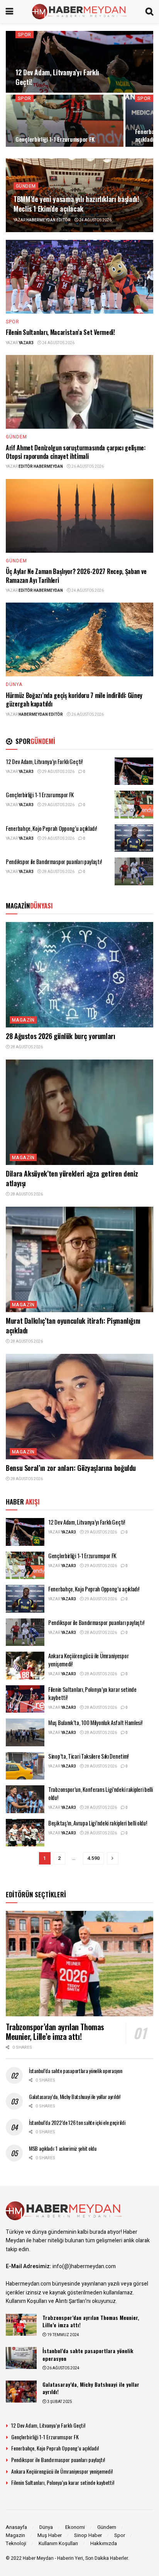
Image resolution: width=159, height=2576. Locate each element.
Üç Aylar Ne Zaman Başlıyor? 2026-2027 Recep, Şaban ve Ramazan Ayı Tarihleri (76, 576)
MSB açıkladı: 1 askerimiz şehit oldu (63, 2148)
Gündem (26, 186)
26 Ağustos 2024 (63, 2368)
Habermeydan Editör (48, 220)
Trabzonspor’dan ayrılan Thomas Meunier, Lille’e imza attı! (55, 2032)
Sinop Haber (88, 2535)
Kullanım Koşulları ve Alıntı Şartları (46, 2301)
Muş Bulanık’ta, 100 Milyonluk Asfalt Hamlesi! (95, 1722)
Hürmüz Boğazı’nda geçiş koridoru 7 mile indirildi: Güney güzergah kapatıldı (74, 700)
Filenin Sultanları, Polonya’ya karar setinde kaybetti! (92, 1693)
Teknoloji (16, 2543)
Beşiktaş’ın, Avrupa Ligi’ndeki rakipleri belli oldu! (97, 1823)
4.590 (93, 1858)
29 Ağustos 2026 (58, 772)
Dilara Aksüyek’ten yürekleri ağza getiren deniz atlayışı (72, 1178)
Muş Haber (50, 2535)
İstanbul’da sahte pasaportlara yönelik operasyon (76, 2071)
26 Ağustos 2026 (87, 467)
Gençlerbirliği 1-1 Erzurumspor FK (55, 139)
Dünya (14, 684)
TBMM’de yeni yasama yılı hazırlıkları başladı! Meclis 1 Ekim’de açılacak (76, 204)
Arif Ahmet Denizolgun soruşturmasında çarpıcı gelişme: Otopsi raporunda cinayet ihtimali (76, 452)
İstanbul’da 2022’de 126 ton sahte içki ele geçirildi (77, 2122)
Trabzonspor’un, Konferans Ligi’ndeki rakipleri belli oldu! (100, 1793)
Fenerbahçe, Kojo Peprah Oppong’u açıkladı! (51, 828)
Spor (25, 35)
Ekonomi (75, 2527)
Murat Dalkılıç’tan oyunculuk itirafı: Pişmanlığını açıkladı (73, 1325)
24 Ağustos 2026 (95, 220)
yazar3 (26, 343)
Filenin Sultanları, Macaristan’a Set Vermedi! (60, 332)
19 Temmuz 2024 (63, 2335)
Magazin (23, 1020)
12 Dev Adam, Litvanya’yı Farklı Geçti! (57, 77)
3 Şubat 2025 (59, 2402)
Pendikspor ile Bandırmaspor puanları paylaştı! (54, 861)
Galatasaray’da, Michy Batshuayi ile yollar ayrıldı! (75, 2096)
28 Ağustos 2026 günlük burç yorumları (61, 1036)
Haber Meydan (38, 2558)
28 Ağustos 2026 (58, 872)
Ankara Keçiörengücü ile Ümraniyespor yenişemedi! (88, 1660)
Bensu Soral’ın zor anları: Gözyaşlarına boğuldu (71, 1468)
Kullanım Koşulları (58, 2543)
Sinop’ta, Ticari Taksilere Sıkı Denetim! (88, 1756)
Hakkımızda (104, 2543)
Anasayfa (16, 2527)
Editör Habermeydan (41, 467)
